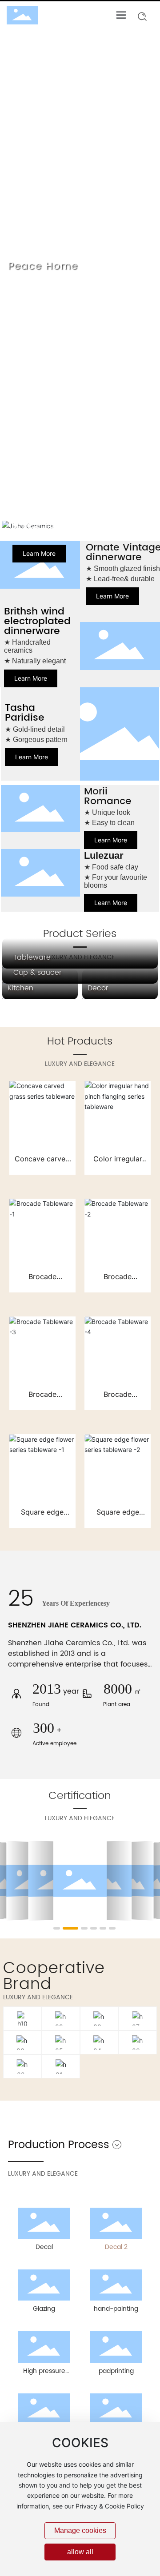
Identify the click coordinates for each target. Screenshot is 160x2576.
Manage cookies (80, 2530)
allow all (80, 2552)
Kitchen (20, 988)
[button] (72, 506)
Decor (98, 988)
